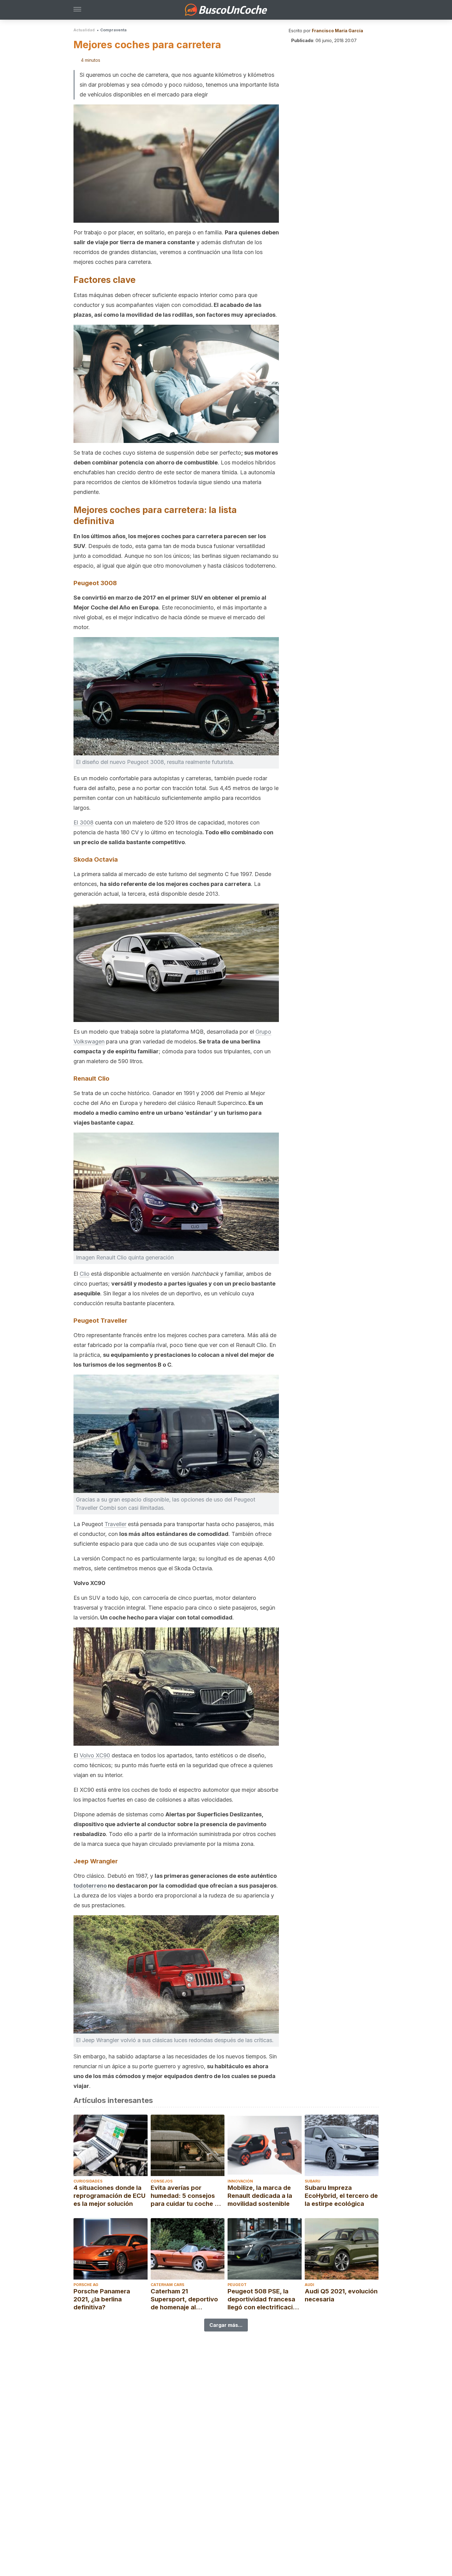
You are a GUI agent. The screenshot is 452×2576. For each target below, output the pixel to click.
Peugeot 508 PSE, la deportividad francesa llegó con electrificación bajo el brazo (264, 2299)
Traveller (115, 1524)
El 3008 (83, 822)
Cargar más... (226, 2325)
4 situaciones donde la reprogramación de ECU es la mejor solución (109, 2196)
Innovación (240, 2181)
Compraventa (113, 30)
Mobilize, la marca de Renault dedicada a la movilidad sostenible (260, 2196)
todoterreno (90, 1886)
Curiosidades (88, 2181)
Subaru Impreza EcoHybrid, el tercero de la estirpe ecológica (341, 2196)
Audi (309, 2285)
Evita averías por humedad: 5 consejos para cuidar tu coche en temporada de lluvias (186, 2196)
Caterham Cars (167, 2285)
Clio (85, 1274)
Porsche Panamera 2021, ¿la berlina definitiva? (102, 2299)
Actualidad (84, 30)
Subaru (313, 2181)
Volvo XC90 (95, 1755)
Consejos (162, 2181)
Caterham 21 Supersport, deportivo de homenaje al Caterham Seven (184, 2299)
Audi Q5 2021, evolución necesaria (341, 2295)
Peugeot (237, 2285)
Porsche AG (86, 2285)
